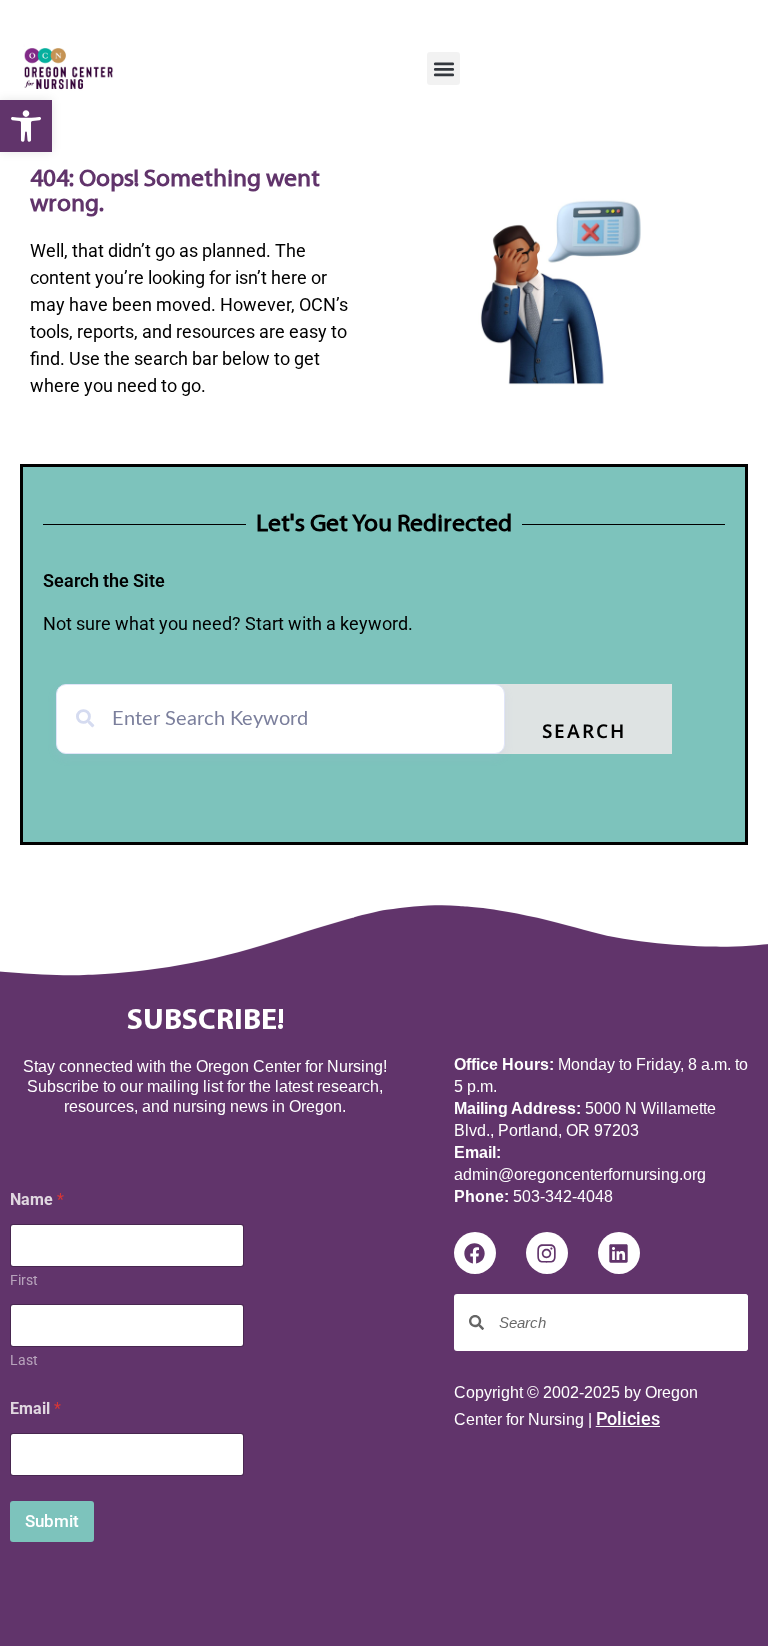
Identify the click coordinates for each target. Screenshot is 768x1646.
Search (584, 733)
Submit (52, 1521)
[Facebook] (475, 1253)
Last (24, 1360)
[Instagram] (547, 1253)
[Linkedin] (619, 1253)
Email (35, 1408)
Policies (628, 1418)
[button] (26, 126)
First (24, 1280)
